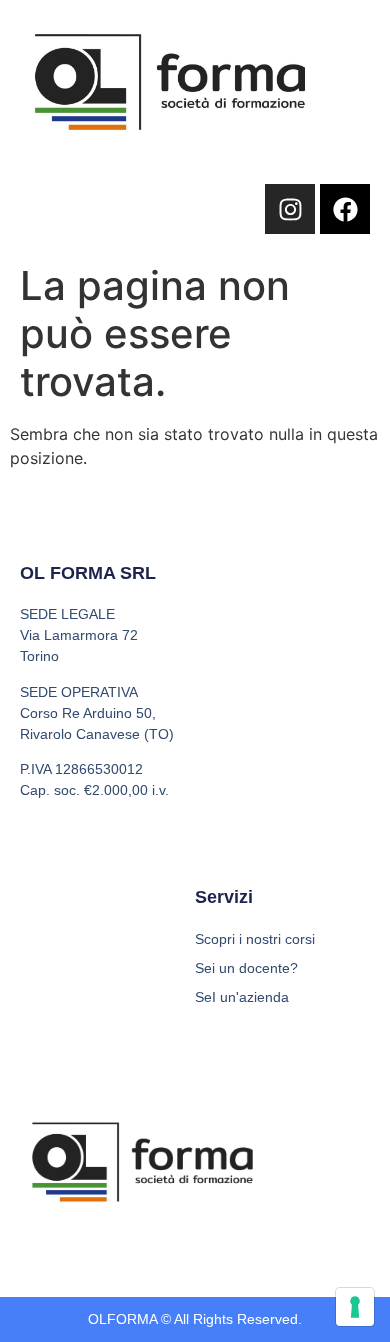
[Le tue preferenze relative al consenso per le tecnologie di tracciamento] (355, 1307)
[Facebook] (345, 209)
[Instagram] (290, 209)
